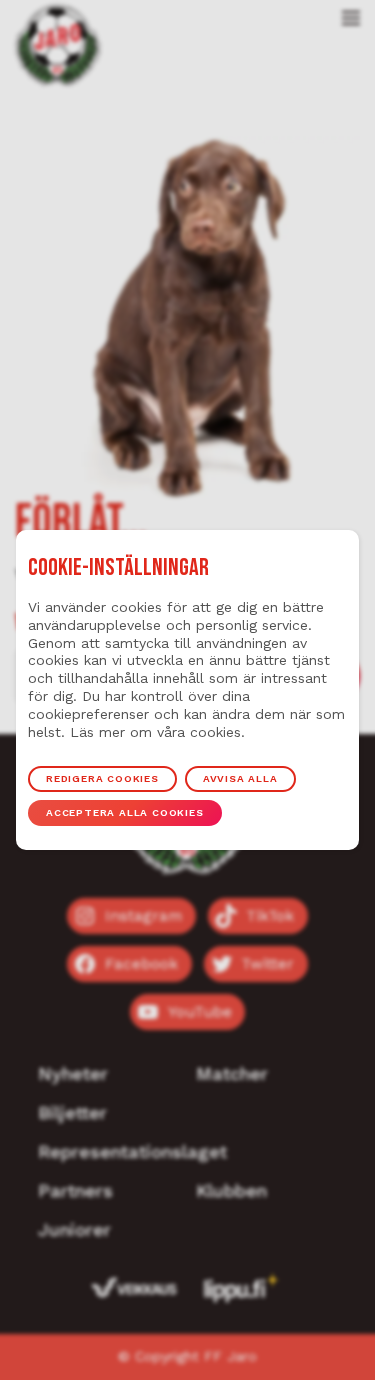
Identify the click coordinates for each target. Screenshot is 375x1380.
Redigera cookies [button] (102, 778)
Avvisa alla (240, 778)
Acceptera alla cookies (125, 812)
